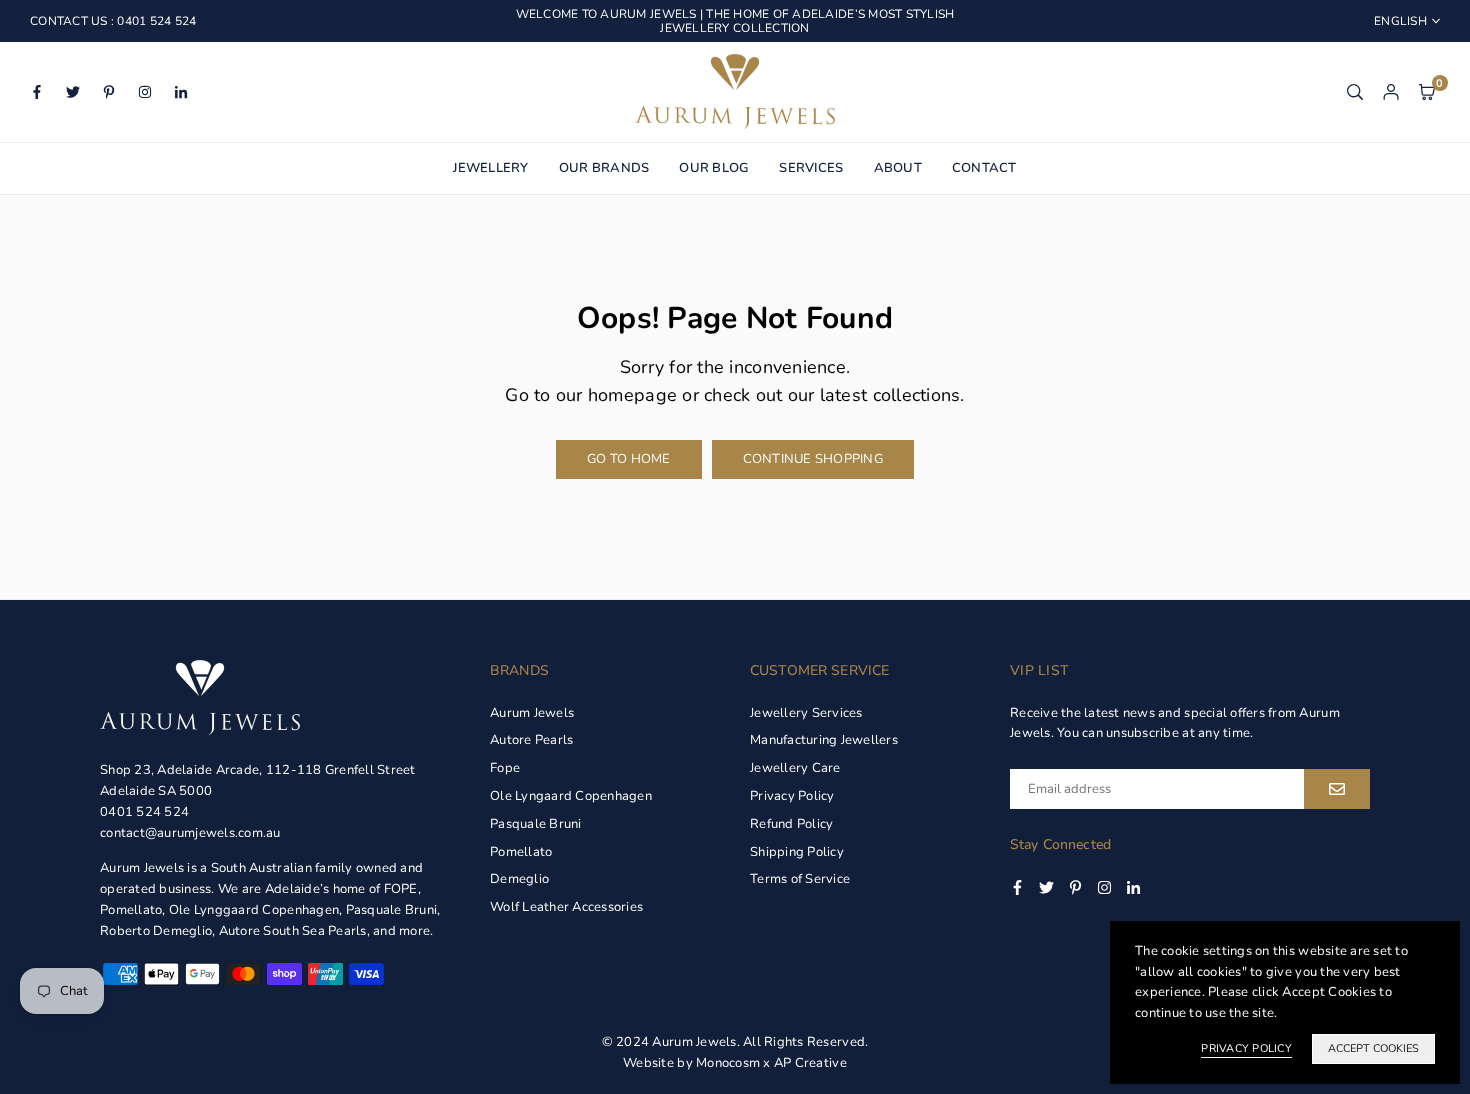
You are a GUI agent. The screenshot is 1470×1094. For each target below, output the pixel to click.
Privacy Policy (792, 796)
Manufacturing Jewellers (824, 740)
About (898, 168)
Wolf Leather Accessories (566, 907)
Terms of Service (800, 879)
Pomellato (521, 852)
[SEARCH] (1355, 91)
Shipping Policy (797, 852)
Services (811, 168)
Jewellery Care (795, 768)
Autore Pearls (531, 740)
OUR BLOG (714, 168)
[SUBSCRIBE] (1337, 789)
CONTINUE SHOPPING (813, 459)
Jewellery (490, 168)
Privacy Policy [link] (1246, 1048)
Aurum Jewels (532, 713)
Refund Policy (791, 824)
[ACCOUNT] (1391, 91)
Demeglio (519, 879)
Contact (984, 168)
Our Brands (604, 168)
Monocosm (728, 1063)
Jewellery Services (806, 713)
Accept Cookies (1373, 1048)
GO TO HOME (629, 459)
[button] (1427, 91)
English (1400, 21)
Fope (505, 768)
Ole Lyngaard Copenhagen (571, 796)
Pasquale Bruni (536, 824)
